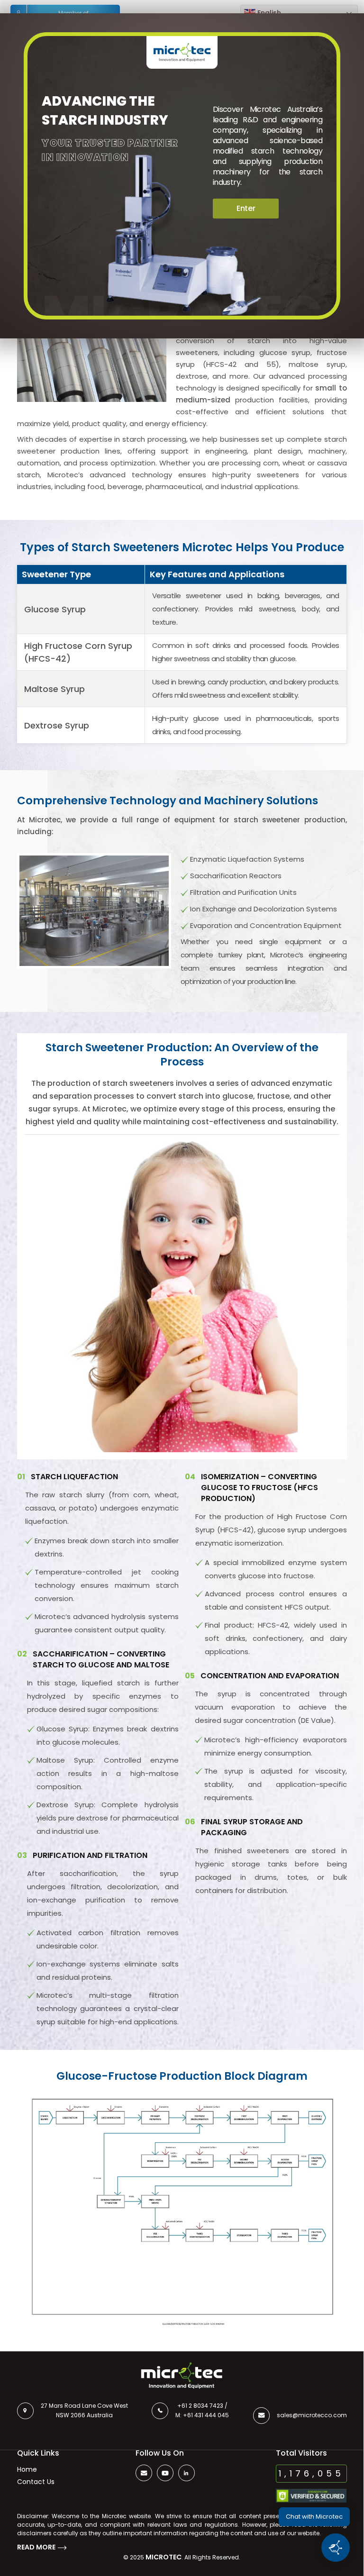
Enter (246, 208)
